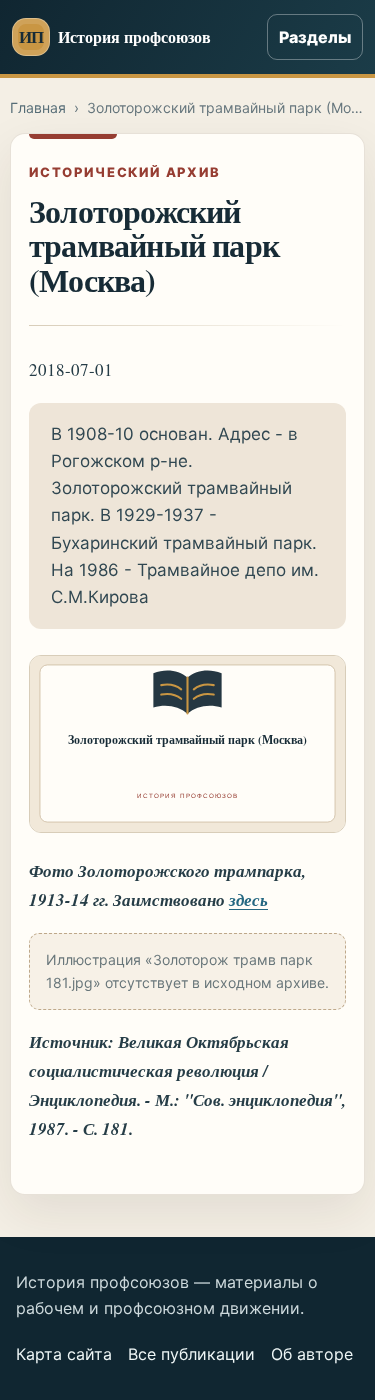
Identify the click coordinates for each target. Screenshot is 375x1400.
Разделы (315, 37)
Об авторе (312, 1354)
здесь (248, 900)
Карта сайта (64, 1354)
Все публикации (191, 1354)
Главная (38, 107)
